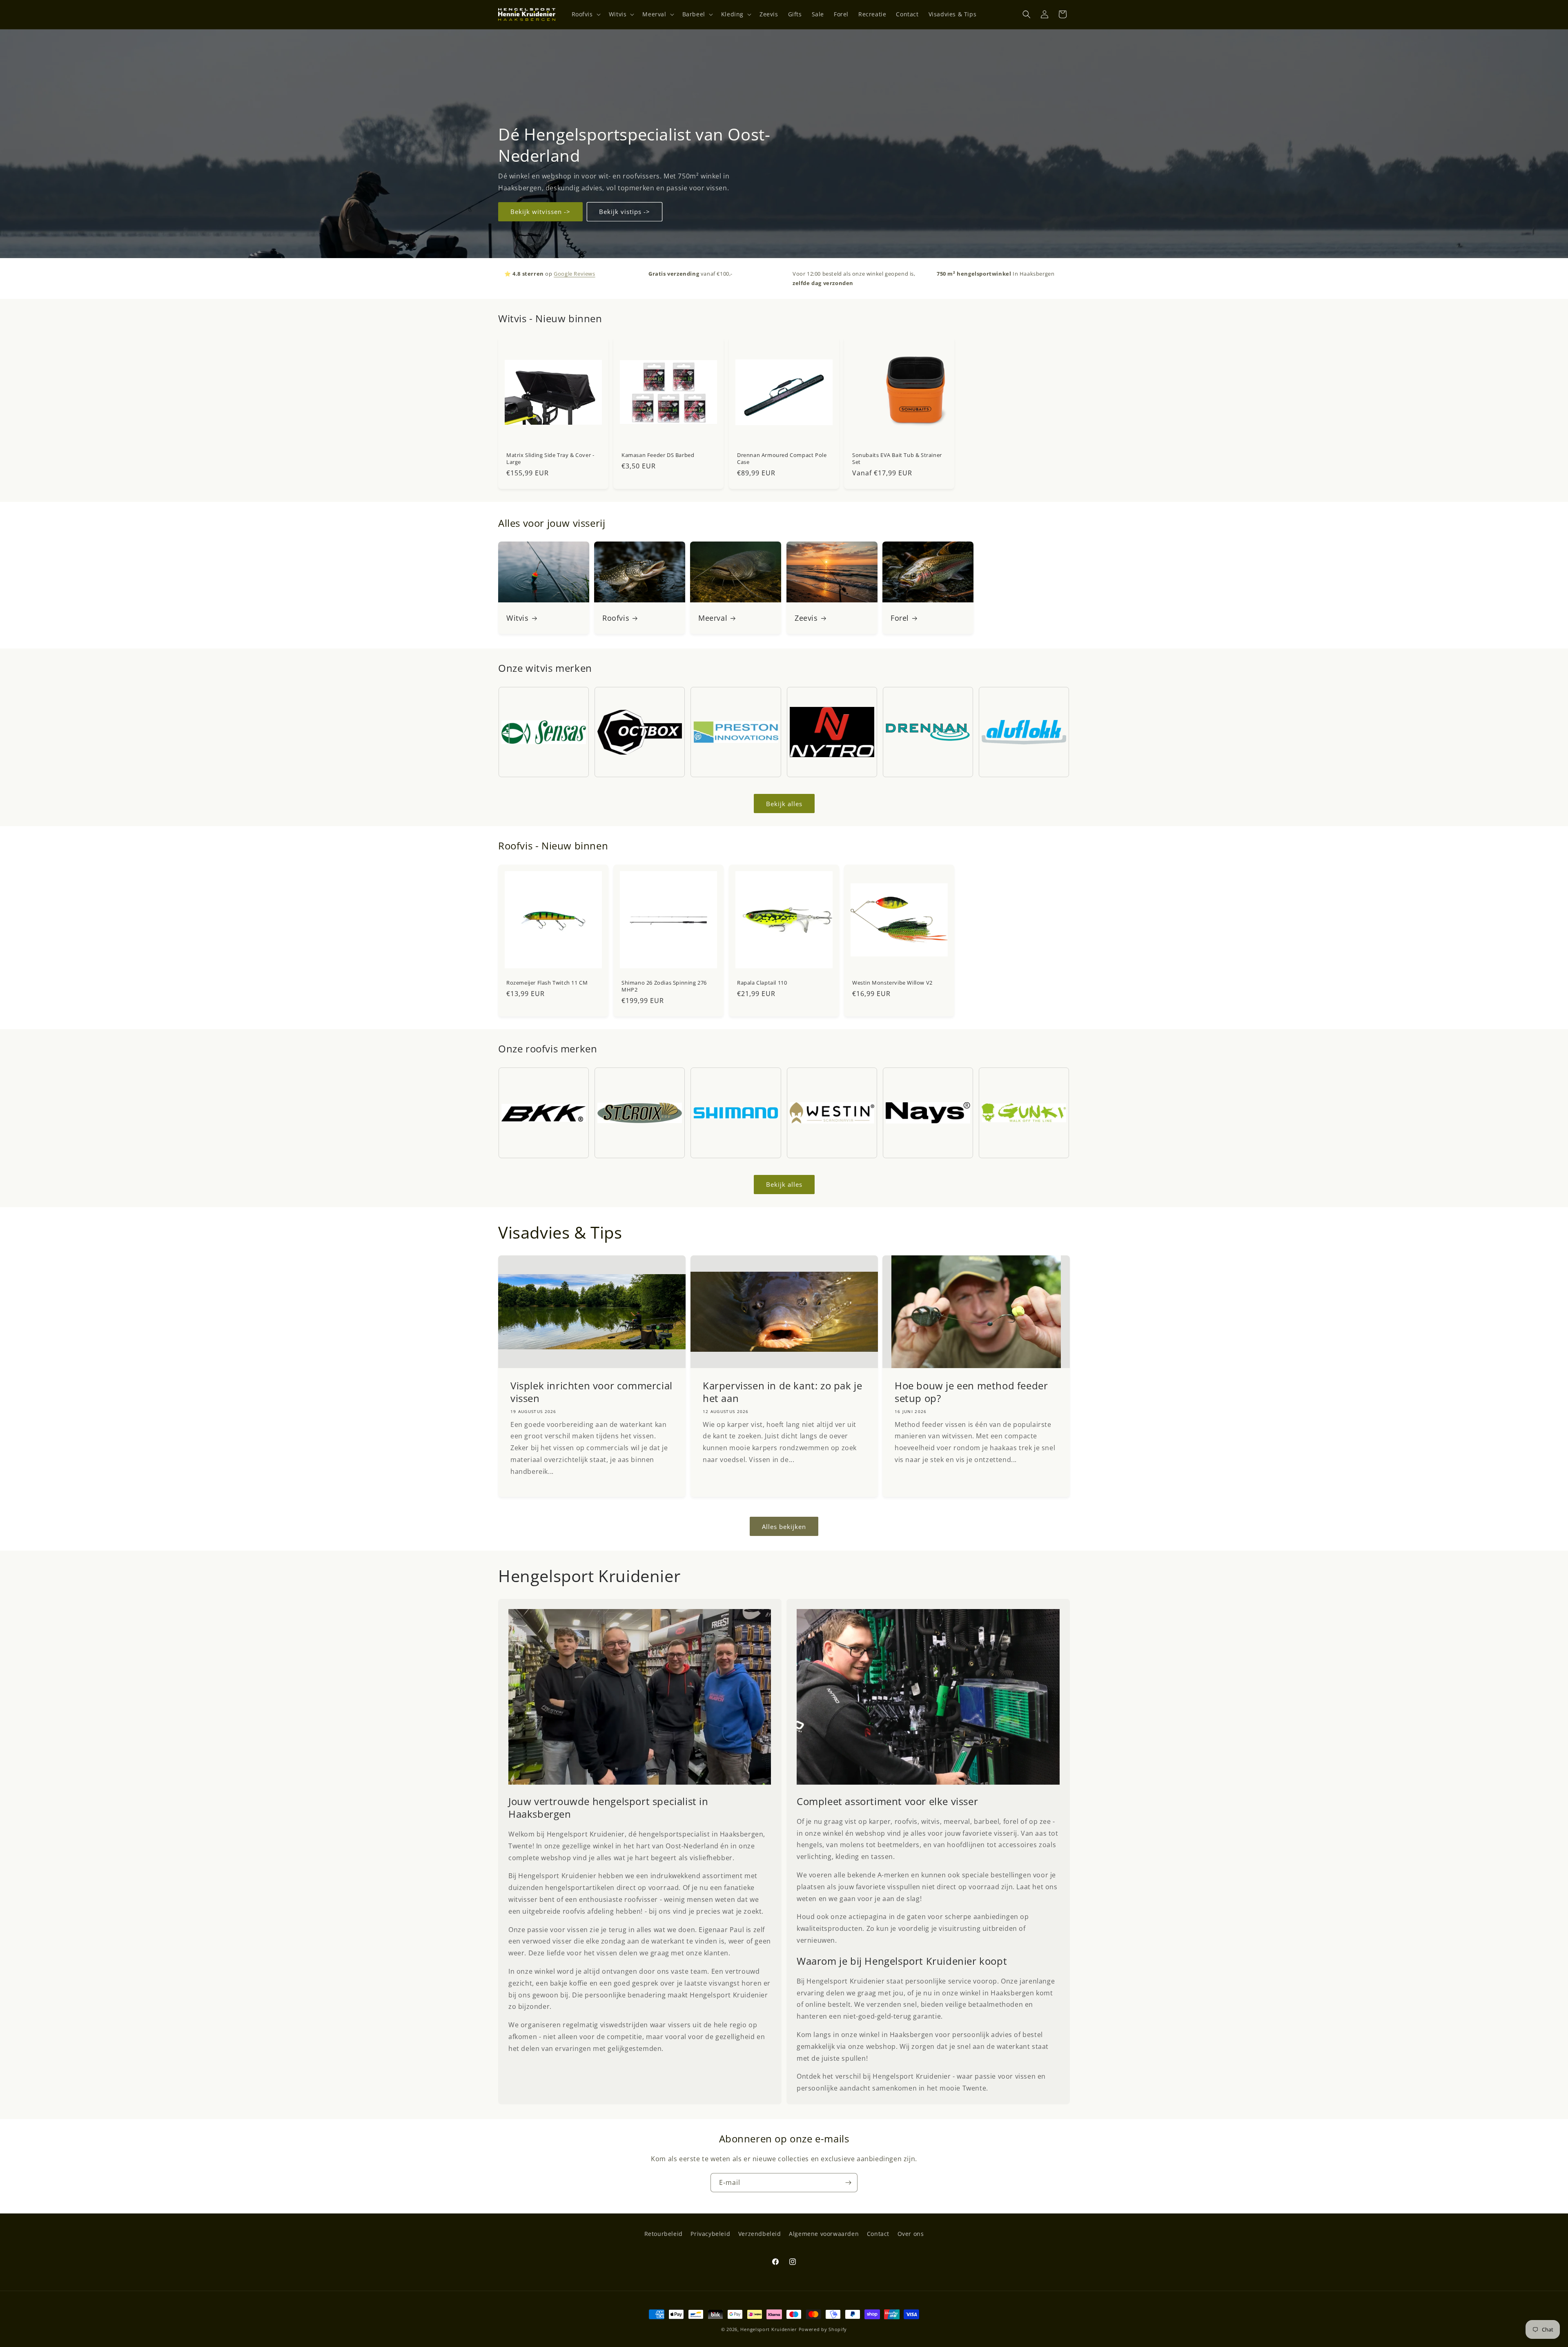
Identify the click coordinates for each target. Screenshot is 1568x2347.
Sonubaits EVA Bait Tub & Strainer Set (897, 459)
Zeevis (806, 618)
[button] (585, 14)
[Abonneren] (848, 2183)
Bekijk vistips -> (625, 212)
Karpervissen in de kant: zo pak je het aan (782, 1392)
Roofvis (616, 618)
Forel (900, 618)
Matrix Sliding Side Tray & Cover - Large (550, 459)
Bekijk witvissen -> (540, 212)
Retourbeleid (664, 2234)
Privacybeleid (710, 2234)
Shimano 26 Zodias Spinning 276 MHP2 (664, 986)
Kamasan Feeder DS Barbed (658, 455)
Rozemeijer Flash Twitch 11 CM (547, 983)
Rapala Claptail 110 (762, 983)
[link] (640, 1697)
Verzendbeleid (760, 2234)
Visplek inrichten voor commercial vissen (591, 1392)
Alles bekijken (784, 1527)
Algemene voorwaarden (824, 2234)
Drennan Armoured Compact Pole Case (782, 459)
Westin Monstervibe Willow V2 (892, 983)
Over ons (911, 2234)
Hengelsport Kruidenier (768, 2329)
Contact (878, 2234)
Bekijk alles (784, 804)
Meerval (713, 618)
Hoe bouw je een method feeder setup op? (971, 1392)
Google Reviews (574, 274)
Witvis (518, 618)
